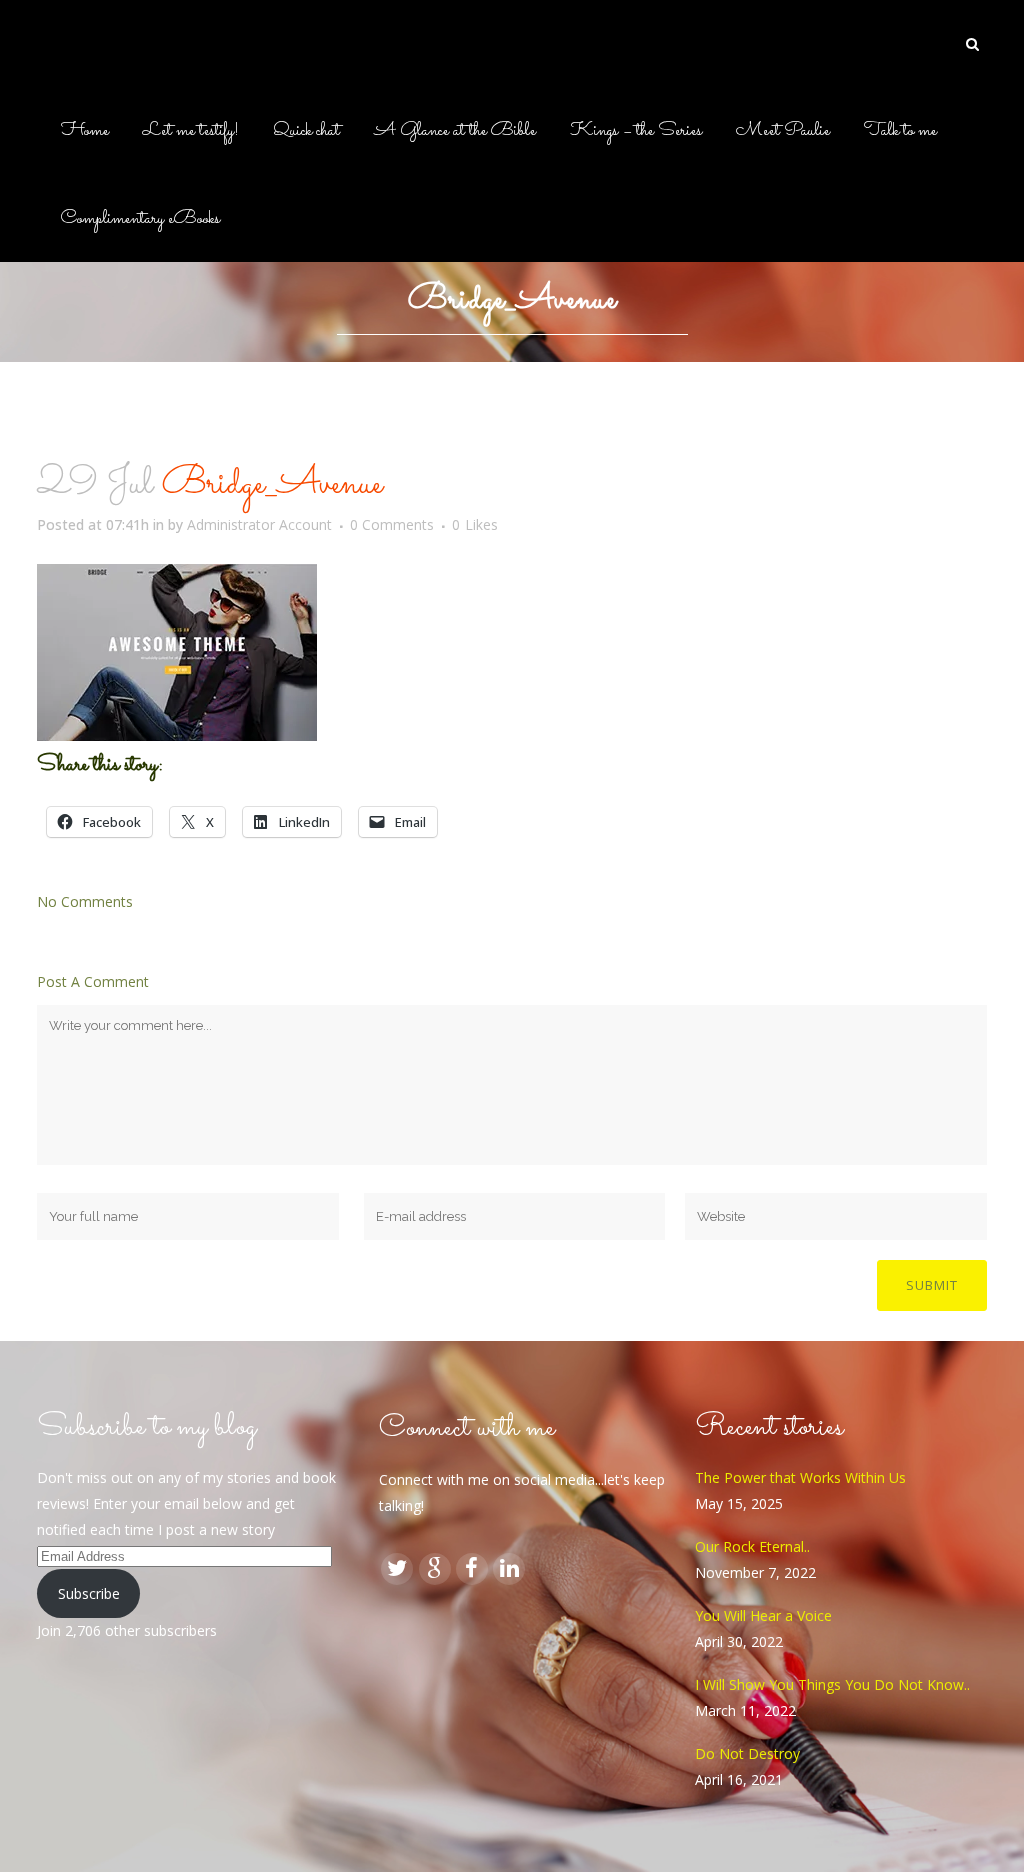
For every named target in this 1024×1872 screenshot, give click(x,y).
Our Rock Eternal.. (752, 1546)
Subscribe (89, 1593)
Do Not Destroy (747, 1753)
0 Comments (392, 524)
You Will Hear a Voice (763, 1615)
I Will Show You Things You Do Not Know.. (832, 1684)
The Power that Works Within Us (800, 1477)
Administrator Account (259, 524)
